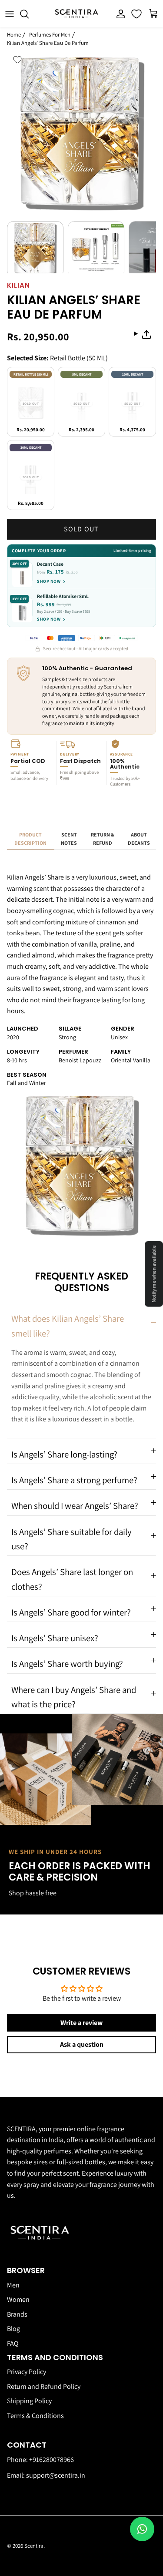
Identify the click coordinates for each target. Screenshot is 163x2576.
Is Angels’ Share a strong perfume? (74, 1480)
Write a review (81, 2023)
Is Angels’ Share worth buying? (67, 1664)
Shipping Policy (29, 2401)
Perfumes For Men (50, 35)
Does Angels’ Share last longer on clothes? (72, 1579)
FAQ (13, 2343)
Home (14, 35)
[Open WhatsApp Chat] (142, 2529)
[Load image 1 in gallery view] (81, 131)
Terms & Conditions (35, 2416)
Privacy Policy (27, 2372)
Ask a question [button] (82, 2044)
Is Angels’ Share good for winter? (71, 1612)
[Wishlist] (137, 14)
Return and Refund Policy (44, 2386)
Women (18, 2299)
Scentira (34, 2546)
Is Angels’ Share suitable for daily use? (72, 1539)
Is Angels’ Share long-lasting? (64, 1454)
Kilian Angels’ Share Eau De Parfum (48, 42)
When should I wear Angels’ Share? (75, 1506)
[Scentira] (77, 14)
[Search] (29, 14)
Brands (17, 2314)
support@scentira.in (56, 2475)
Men (13, 2285)
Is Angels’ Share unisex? (55, 1638)
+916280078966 (52, 2460)
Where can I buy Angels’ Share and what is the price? (74, 1697)
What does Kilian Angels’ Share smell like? (68, 1326)
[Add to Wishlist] (17, 60)
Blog (13, 2329)
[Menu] (10, 14)
